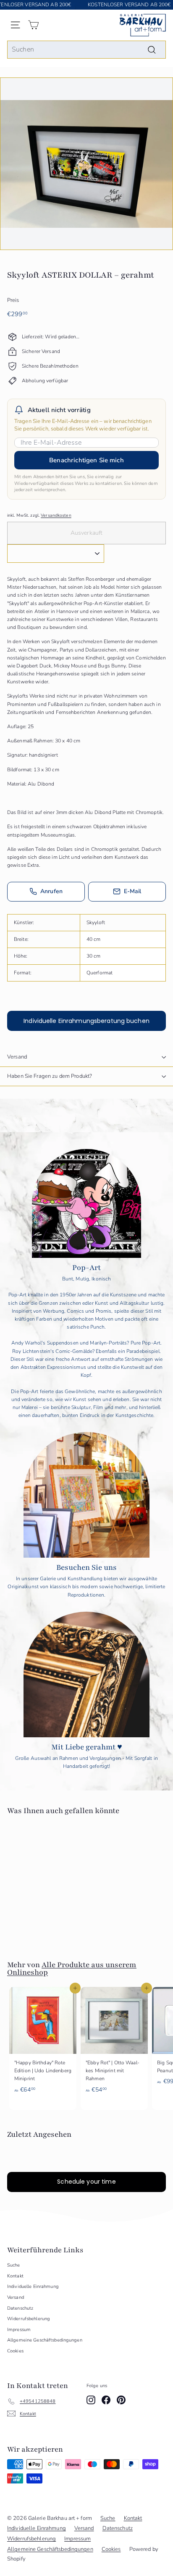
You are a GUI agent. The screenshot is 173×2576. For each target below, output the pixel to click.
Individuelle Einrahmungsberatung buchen (86, 1021)
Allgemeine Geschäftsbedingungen (45, 2340)
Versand (17, 1057)
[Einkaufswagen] (33, 25)
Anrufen (51, 891)
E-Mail (133, 891)
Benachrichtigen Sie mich (86, 460)
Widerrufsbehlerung (29, 2319)
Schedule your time (86, 2182)
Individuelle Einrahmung (33, 2286)
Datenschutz (20, 2308)
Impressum (19, 2330)
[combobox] (86, 50)
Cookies (15, 2351)
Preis (13, 300)
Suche (14, 2265)
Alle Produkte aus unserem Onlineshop (72, 1968)
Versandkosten (56, 515)
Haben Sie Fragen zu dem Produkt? (50, 1076)
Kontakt (15, 2276)
